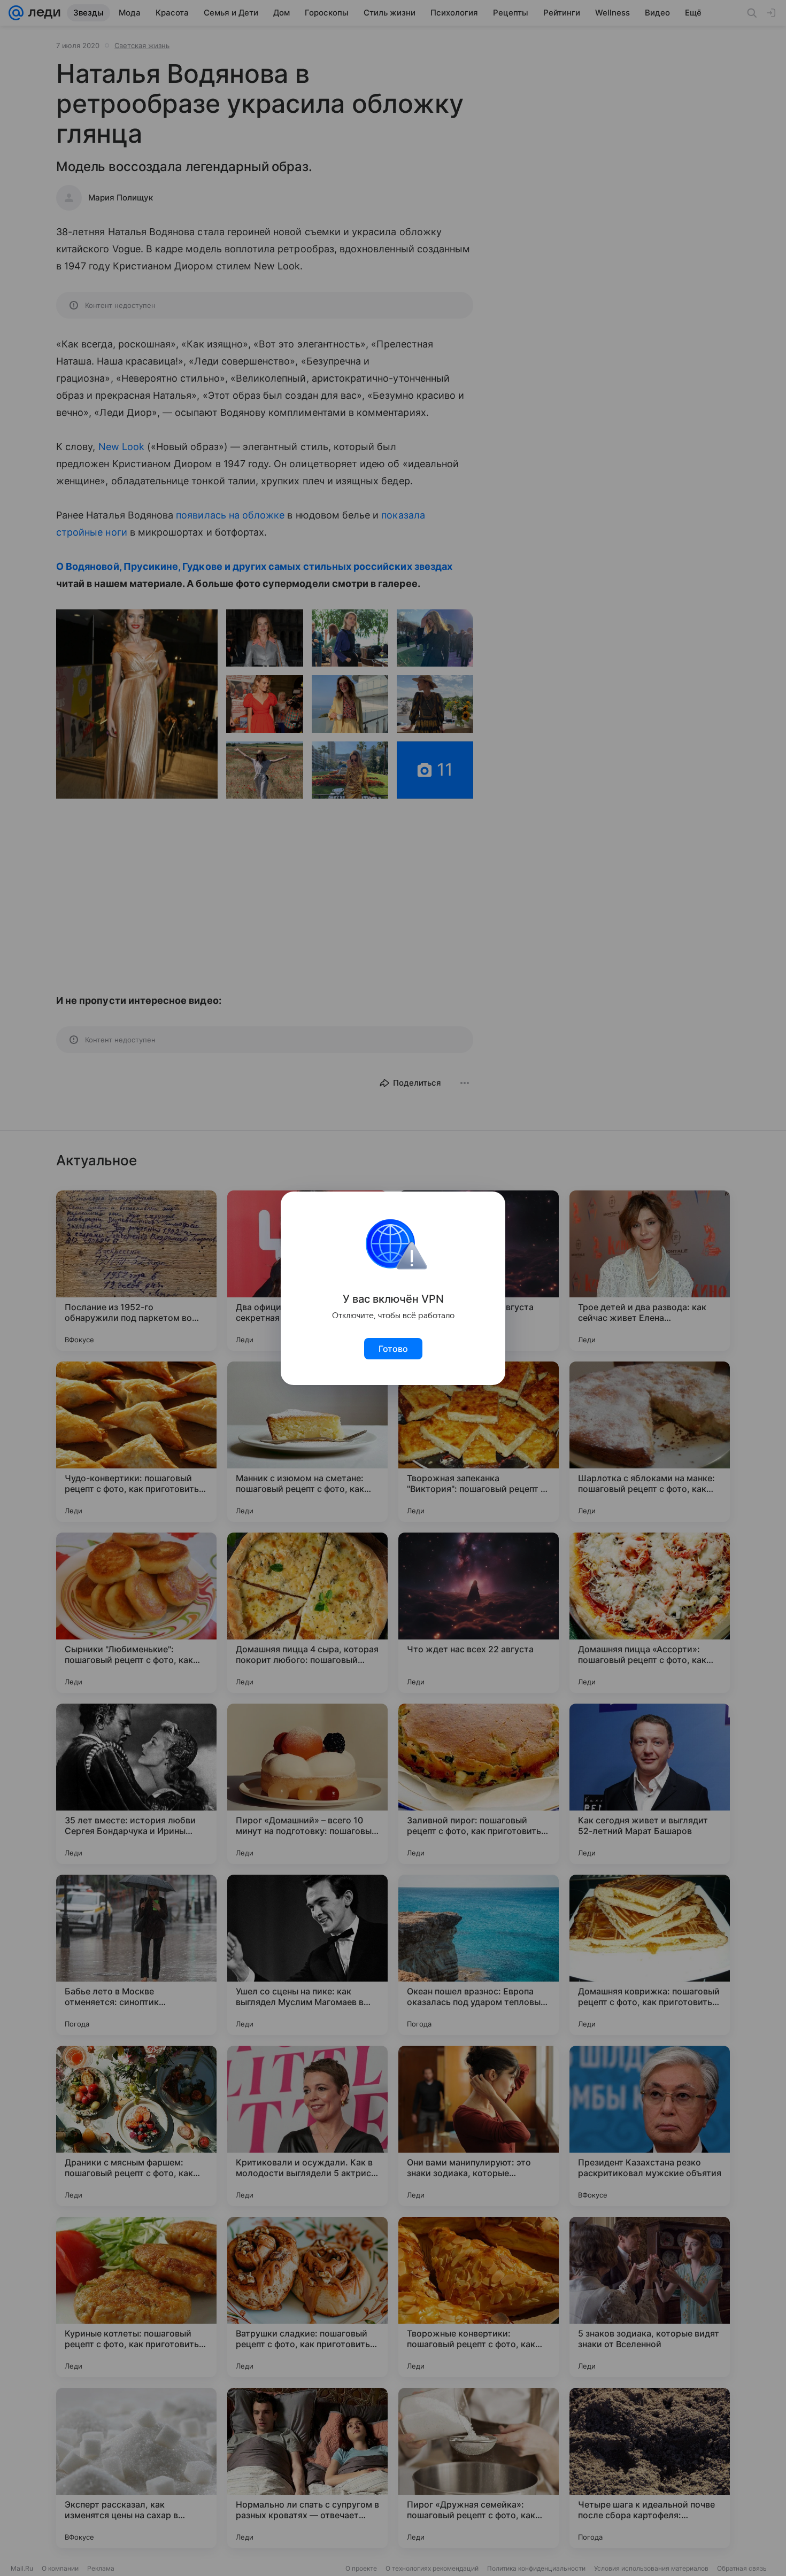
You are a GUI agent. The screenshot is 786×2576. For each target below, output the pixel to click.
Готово (393, 1349)
